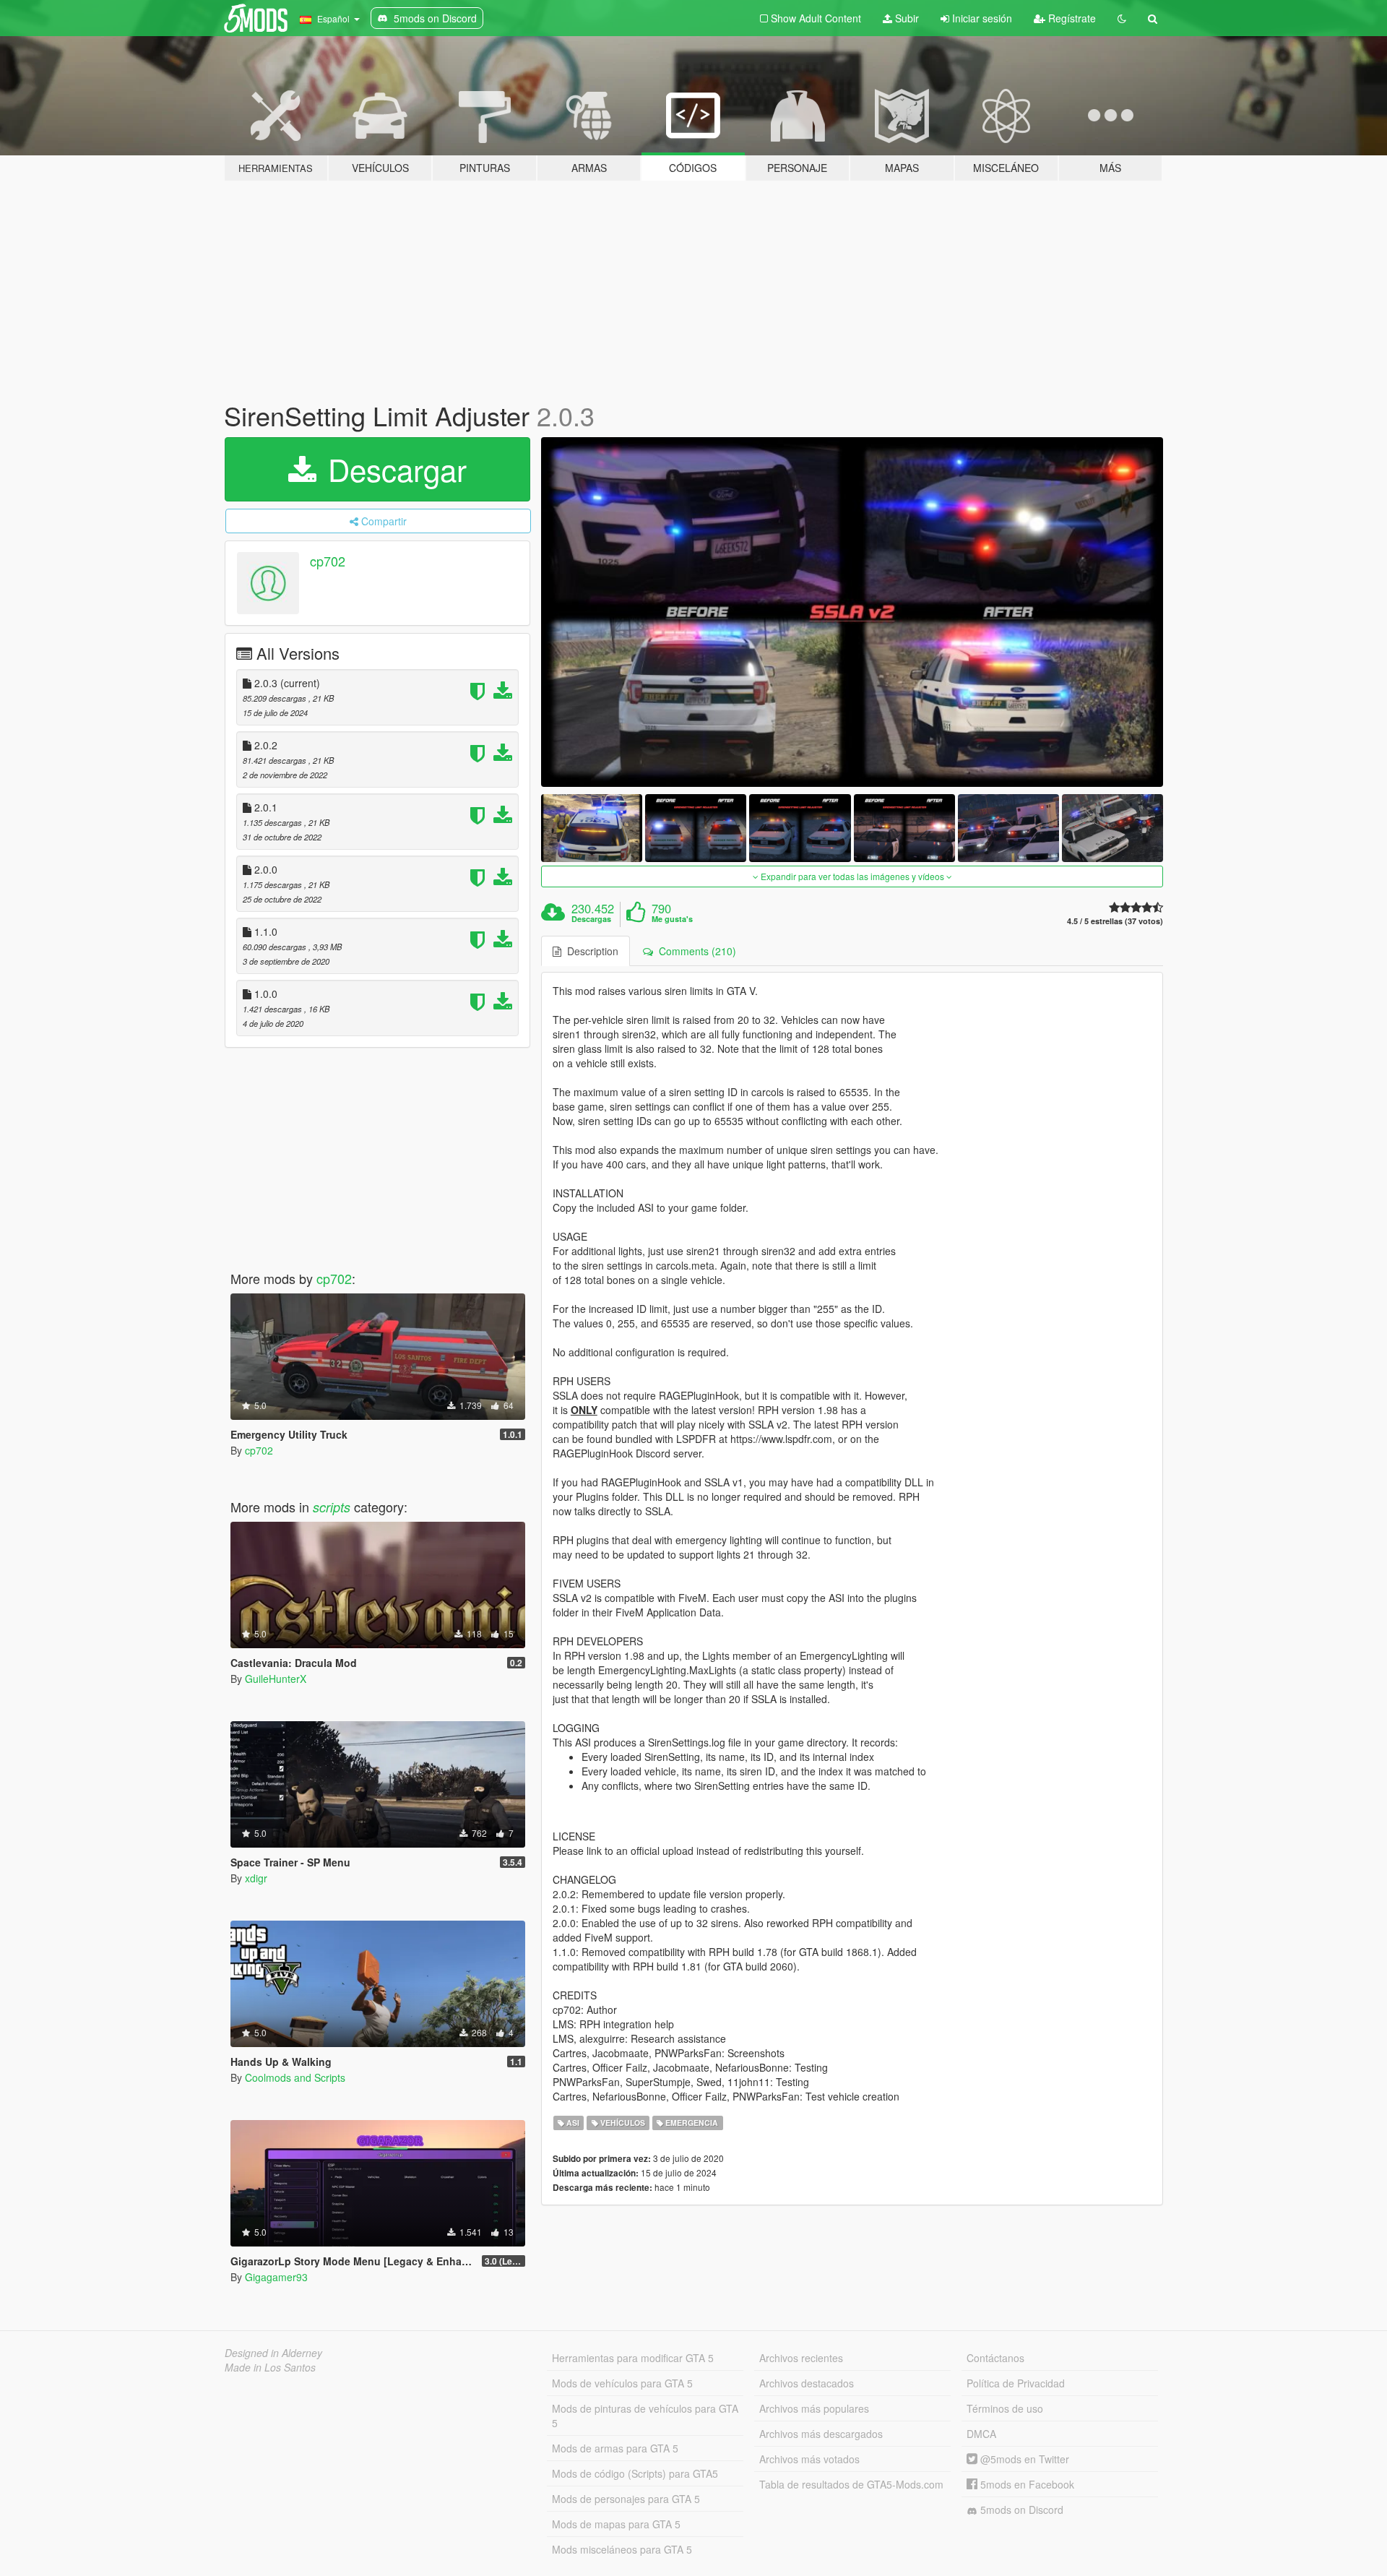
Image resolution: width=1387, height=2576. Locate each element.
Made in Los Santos (270, 2367)
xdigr (256, 1878)
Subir (906, 18)
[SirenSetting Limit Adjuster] (852, 612)
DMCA (981, 2434)
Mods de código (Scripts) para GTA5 (635, 2473)
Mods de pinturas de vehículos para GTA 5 (645, 2416)
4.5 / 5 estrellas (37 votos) (1115, 921)
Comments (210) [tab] (695, 951)
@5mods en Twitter (1023, 2459)
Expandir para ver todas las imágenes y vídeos (852, 876)
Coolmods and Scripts (295, 2077)
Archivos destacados (807, 2383)
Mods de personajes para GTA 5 (626, 2499)
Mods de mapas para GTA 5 (616, 2524)
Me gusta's (672, 919)
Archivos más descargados (821, 2434)
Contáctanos (995, 2358)
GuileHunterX (276, 1679)
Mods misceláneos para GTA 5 (622, 2549)
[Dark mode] (1122, 18)
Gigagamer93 (276, 2277)
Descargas (591, 919)
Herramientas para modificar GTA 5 (633, 2358)
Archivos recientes (801, 2358)
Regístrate (1071, 18)
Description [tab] (590, 951)
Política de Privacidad (1016, 2383)
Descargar (393, 469)
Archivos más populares (814, 2408)
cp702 (328, 561)
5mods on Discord (1020, 2510)
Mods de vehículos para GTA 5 (622, 2383)
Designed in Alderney (273, 2353)
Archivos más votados (809, 2459)
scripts (332, 1507)
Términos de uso (1005, 2408)
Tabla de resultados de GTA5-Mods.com (851, 2484)
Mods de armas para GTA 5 (615, 2448)
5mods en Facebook (1026, 2484)
